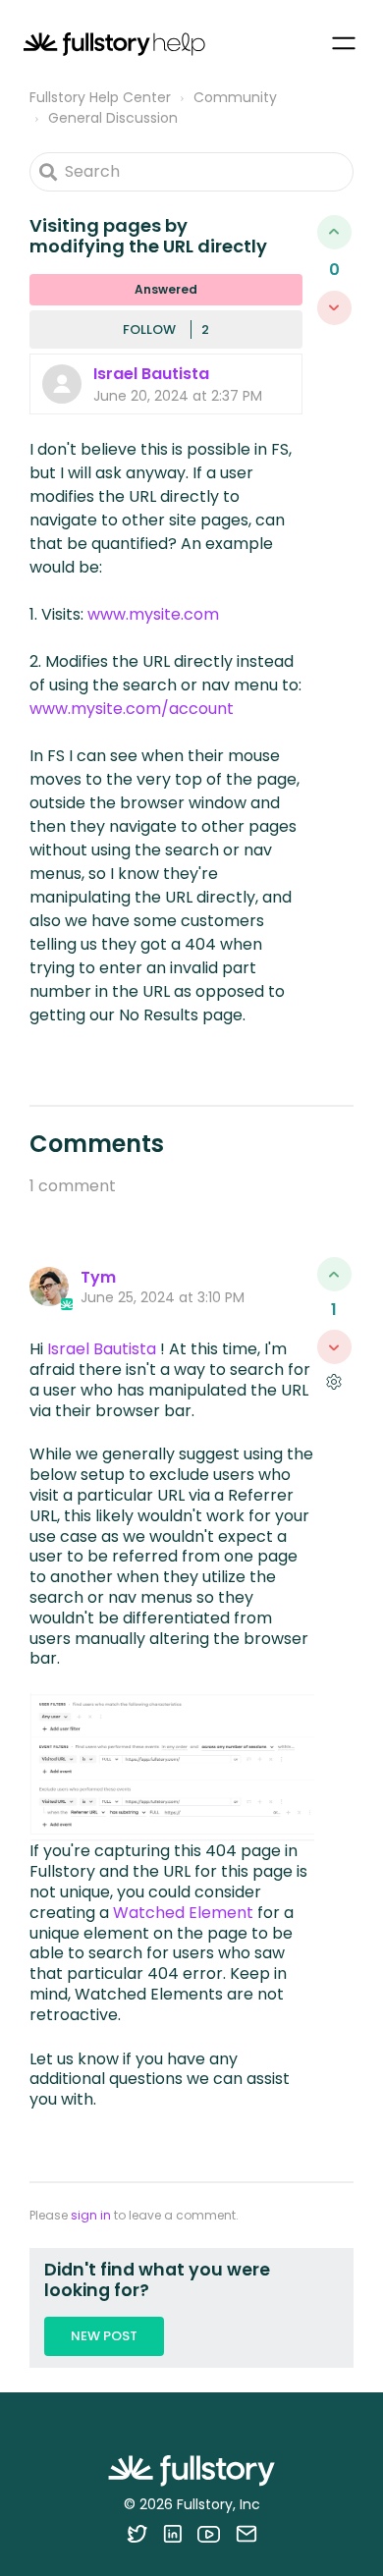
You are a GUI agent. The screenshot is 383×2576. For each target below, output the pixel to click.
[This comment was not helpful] (334, 1347)
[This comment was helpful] (334, 1274)
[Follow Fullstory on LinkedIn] (172, 2534)
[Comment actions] (334, 1381)
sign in (91, 2215)
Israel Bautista (151, 374)
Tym (98, 1277)
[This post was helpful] (334, 232)
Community (235, 97)
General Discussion (113, 118)
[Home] (114, 44)
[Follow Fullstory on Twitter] (137, 2534)
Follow (149, 329)
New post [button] (104, 2336)
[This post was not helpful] (334, 308)
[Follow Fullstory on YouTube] (209, 2534)
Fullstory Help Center (100, 97)
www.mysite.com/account (132, 709)
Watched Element (183, 1913)
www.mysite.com (153, 614)
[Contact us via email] (246, 2534)
